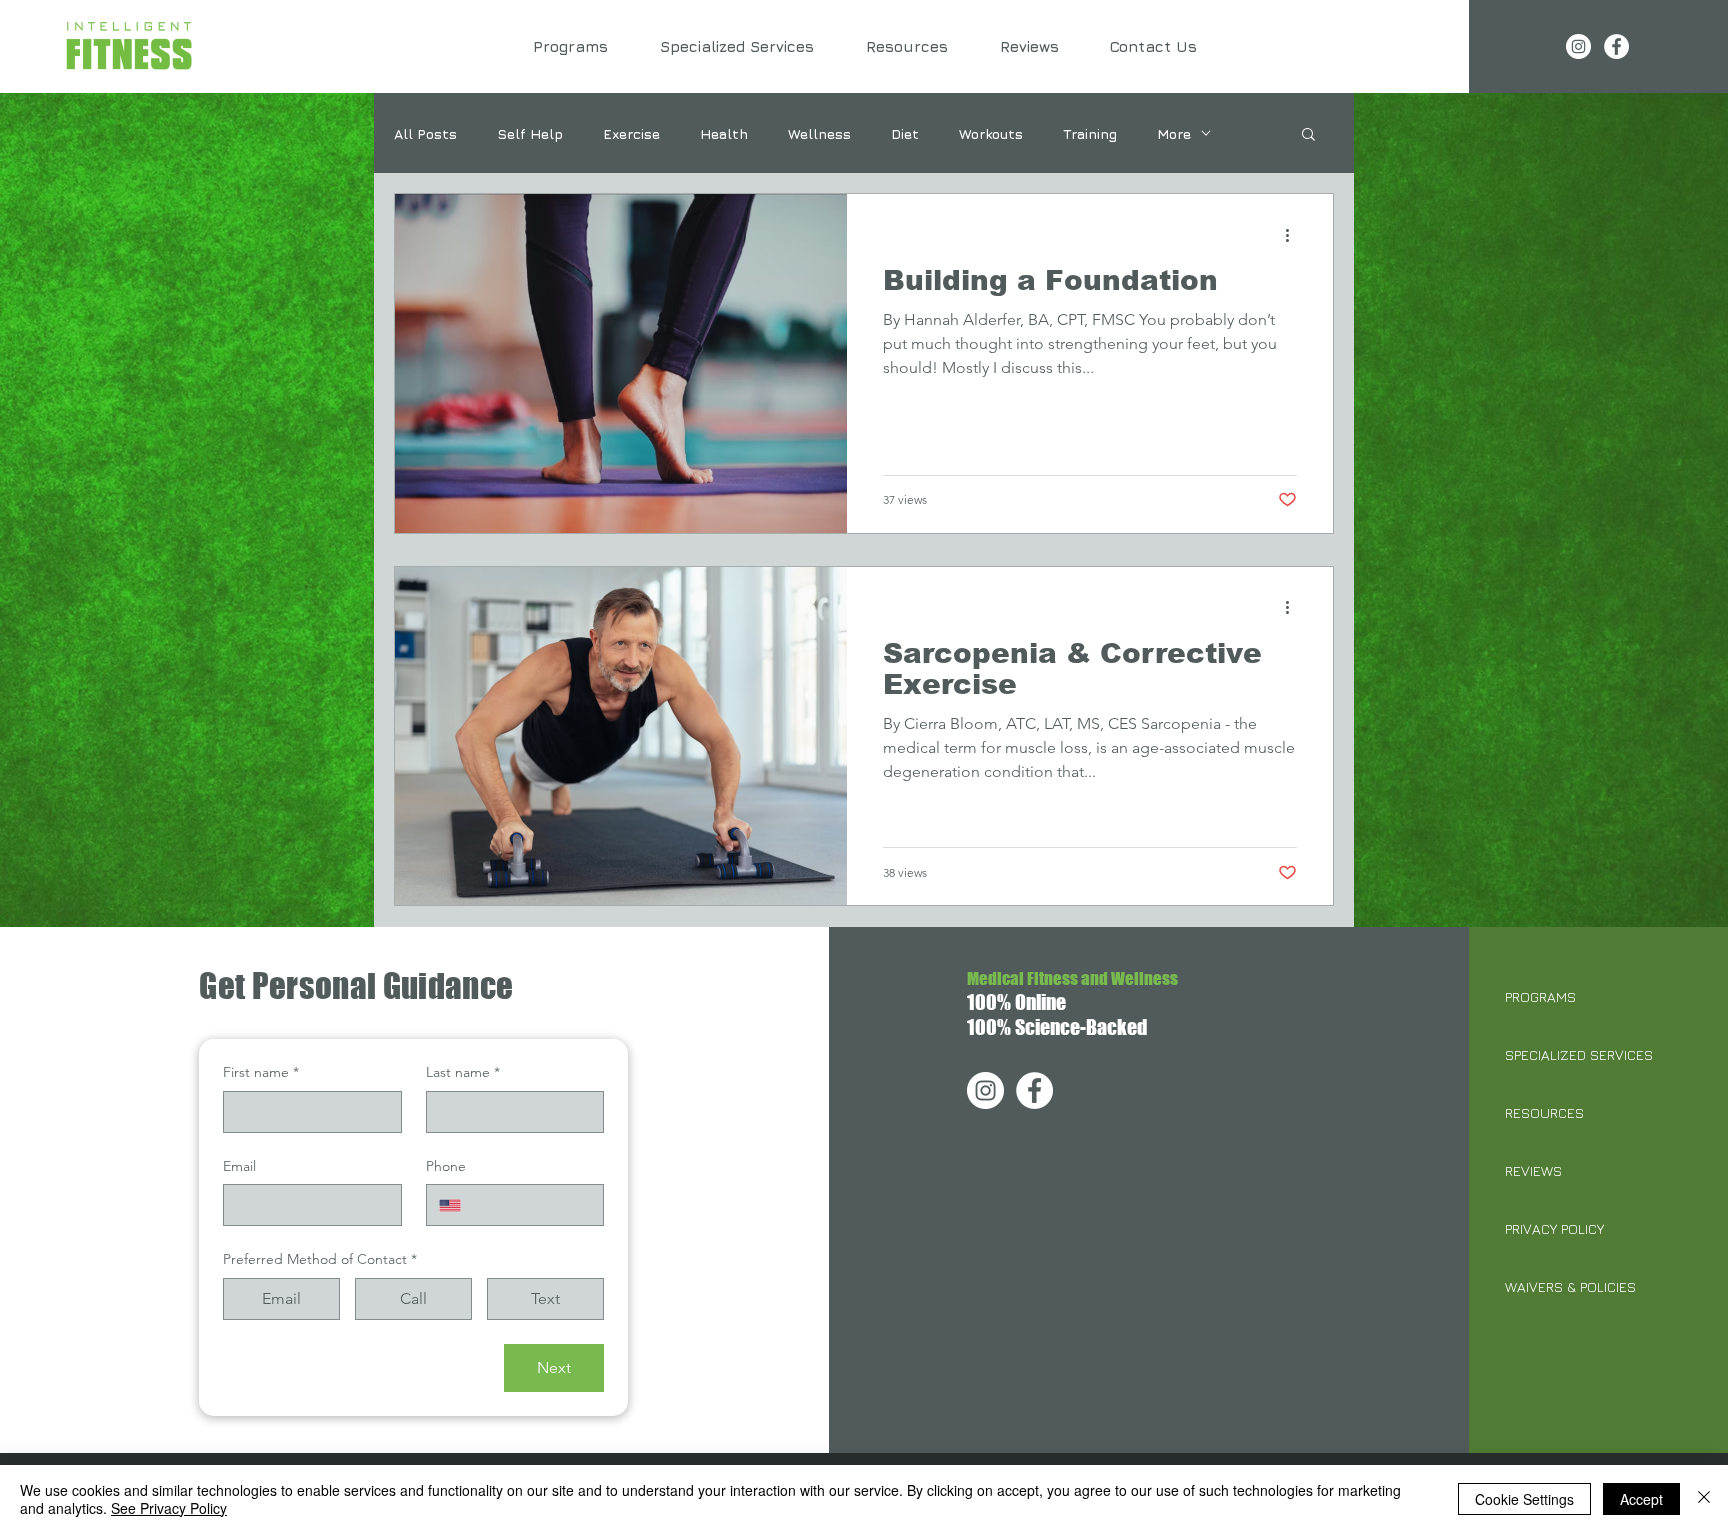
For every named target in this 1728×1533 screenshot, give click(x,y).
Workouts (991, 133)
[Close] (1704, 1499)
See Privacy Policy (169, 1508)
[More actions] (1294, 235)
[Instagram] (1578, 46)
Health (724, 133)
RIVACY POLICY (1558, 1228)
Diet (905, 133)
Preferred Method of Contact (320, 1259)
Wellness (819, 133)
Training (1090, 133)
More (1174, 133)
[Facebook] (1616, 46)
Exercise (631, 133)
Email (239, 1166)
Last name (463, 1072)
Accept (1641, 1499)
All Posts (425, 133)
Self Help (530, 133)
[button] (1308, 135)
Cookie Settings (1524, 1499)
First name (261, 1072)
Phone (446, 1166)
